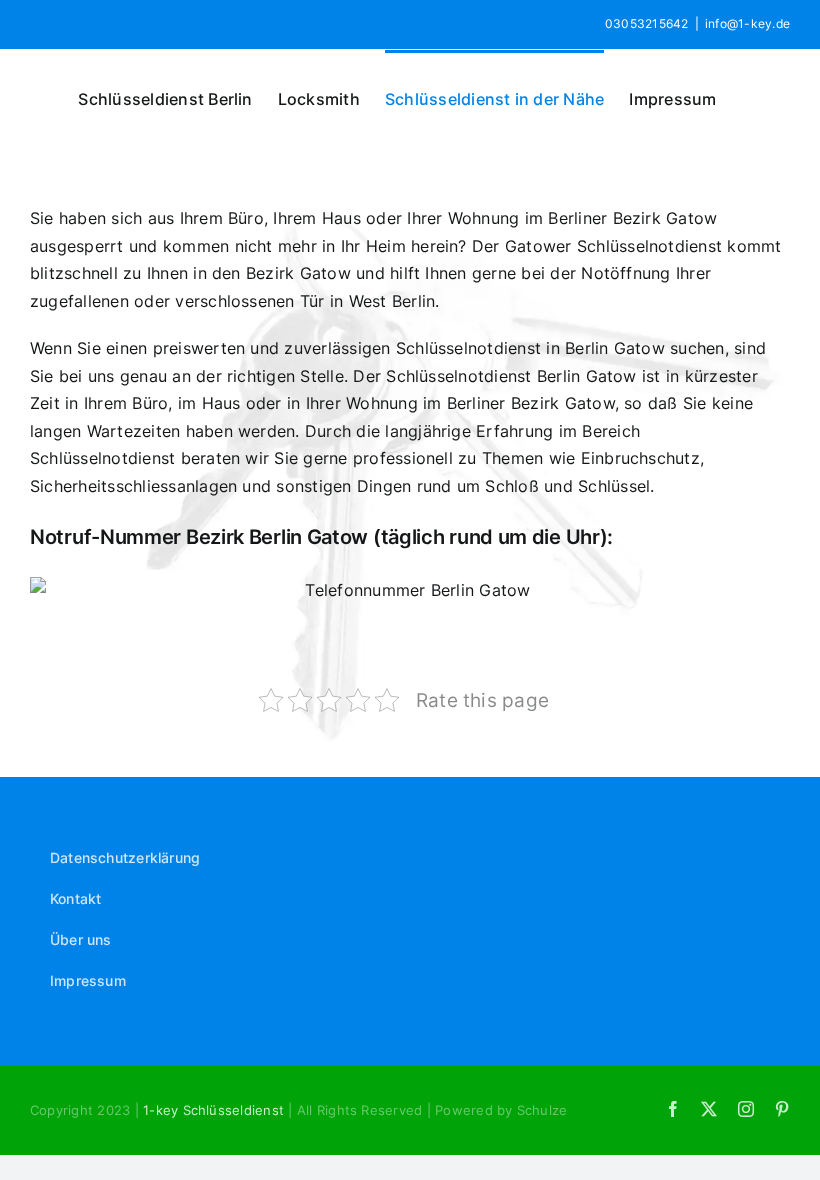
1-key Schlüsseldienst (215, 1110)
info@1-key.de (747, 23)
